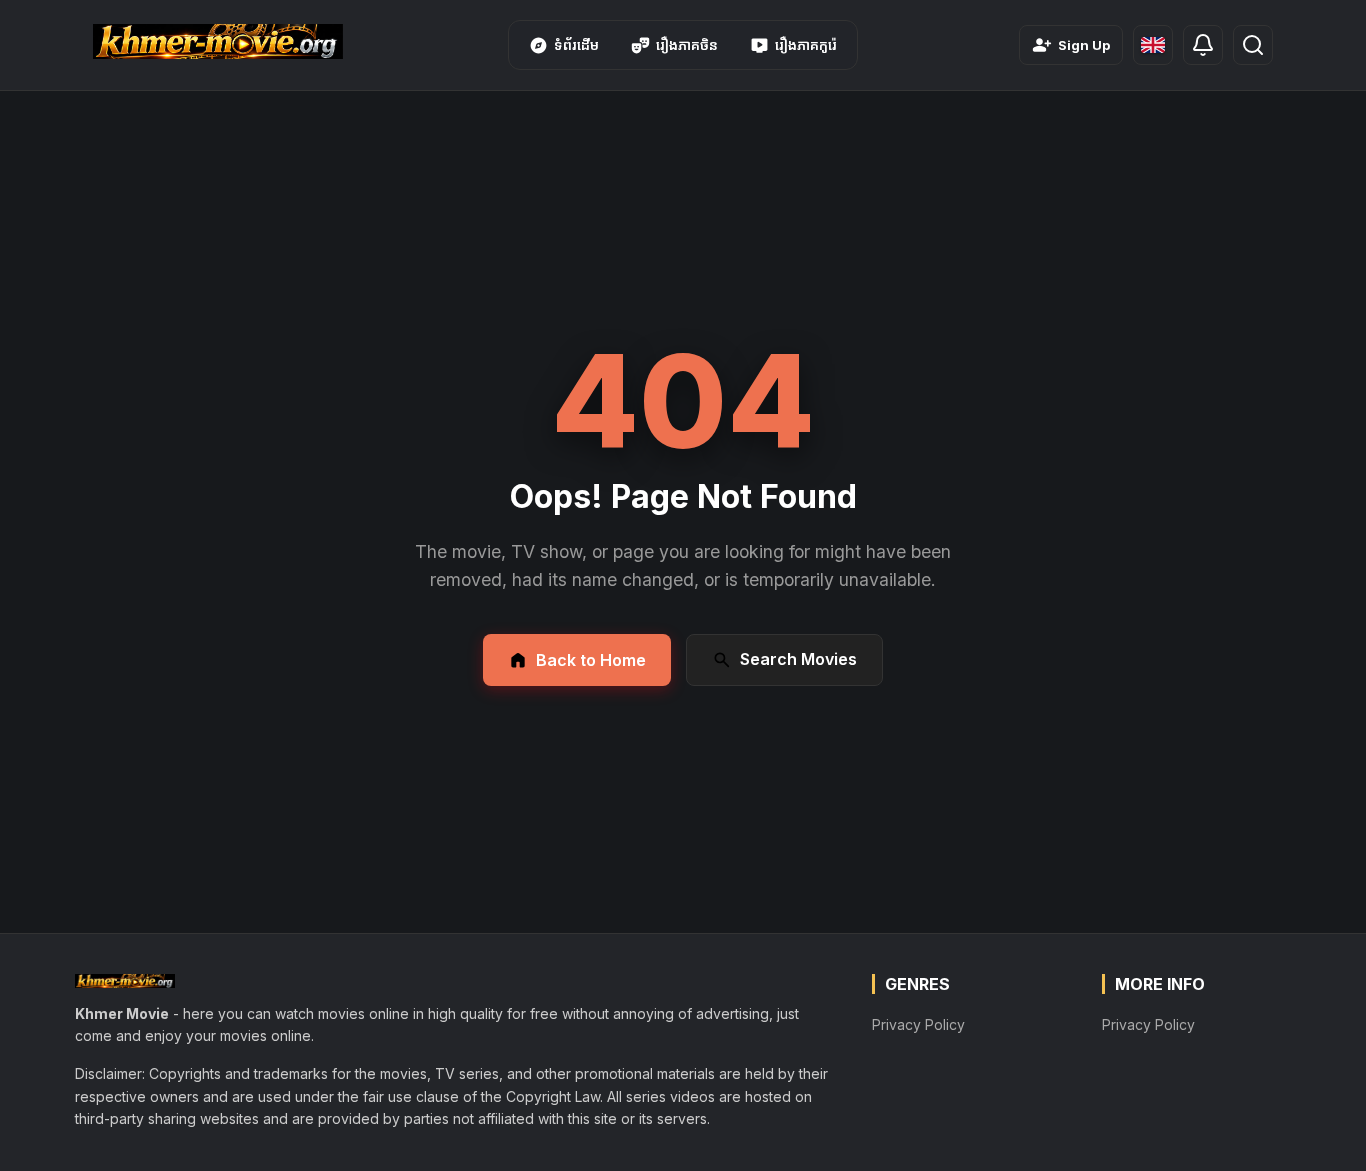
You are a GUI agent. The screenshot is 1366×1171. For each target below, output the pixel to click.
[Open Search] (1253, 45)
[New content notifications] (1203, 45)
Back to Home (591, 660)
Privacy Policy (918, 1024)
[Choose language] (1153, 45)
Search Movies (798, 659)
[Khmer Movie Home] (218, 41)
